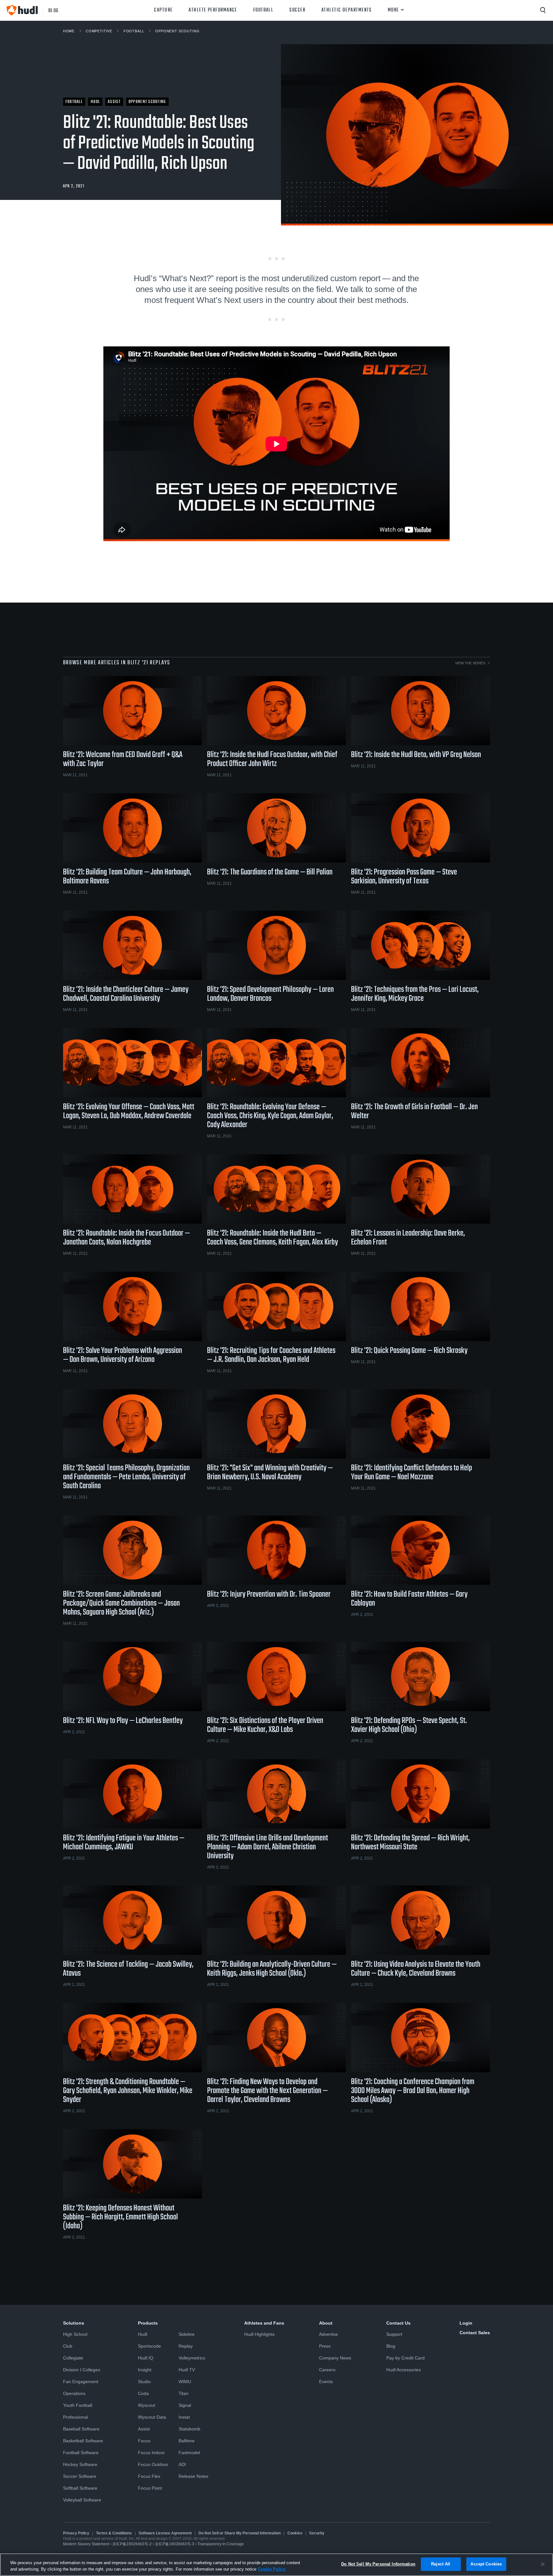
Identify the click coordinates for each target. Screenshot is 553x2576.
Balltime (187, 2441)
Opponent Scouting (177, 31)
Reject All (441, 2564)
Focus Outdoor (153, 2464)
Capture (163, 10)
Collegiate (73, 2358)
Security (317, 2533)
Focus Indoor (151, 2453)
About (326, 2323)
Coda (143, 2393)
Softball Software (80, 2488)
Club (68, 2346)
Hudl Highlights (259, 2334)
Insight (145, 2370)
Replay (186, 2346)
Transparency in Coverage (221, 2544)
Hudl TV (187, 2370)
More (393, 10)
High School (75, 2334)
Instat (184, 2417)
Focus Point (150, 2488)
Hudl (143, 2334)
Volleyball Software (82, 2500)
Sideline (187, 2334)
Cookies (295, 2533)
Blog (391, 2346)
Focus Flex (149, 2476)
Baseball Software (81, 2429)
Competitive (99, 31)
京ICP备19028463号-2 (132, 2544)
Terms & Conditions (114, 2533)
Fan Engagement (81, 2382)
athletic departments (347, 10)
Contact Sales (475, 2333)
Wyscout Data (152, 2417)
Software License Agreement (165, 2533)
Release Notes (193, 2476)
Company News (335, 2358)
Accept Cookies (486, 2564)
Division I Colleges (82, 2370)
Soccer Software (80, 2476)
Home (69, 31)
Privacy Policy (76, 2533)
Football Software (81, 2453)
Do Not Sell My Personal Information (378, 2564)
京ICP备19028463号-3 (175, 2544)
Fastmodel (189, 2453)
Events (326, 2382)
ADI (182, 2464)
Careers (327, 2370)
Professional (76, 2417)
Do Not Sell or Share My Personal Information (240, 2533)
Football (263, 10)
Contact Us (398, 2323)
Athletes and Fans (264, 2323)
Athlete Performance (213, 10)
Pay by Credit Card (405, 2358)
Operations (74, 2393)
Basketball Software (83, 2441)
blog (54, 10)
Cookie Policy (272, 2569)
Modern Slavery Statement (86, 2544)
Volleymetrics (192, 2358)
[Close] (543, 2564)
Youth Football (78, 2405)
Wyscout (147, 2405)
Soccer (297, 10)
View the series (470, 663)
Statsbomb (189, 2429)
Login (466, 2323)
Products (148, 2323)
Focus (144, 2441)
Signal (185, 2405)
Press (325, 2346)
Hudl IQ (146, 2358)
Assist (144, 2429)
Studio (144, 2382)
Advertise (329, 2334)
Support (394, 2334)
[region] (276, 2565)
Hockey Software (80, 2464)
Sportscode (149, 2346)
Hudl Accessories (404, 2370)
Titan (184, 2393)
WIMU (185, 2382)
